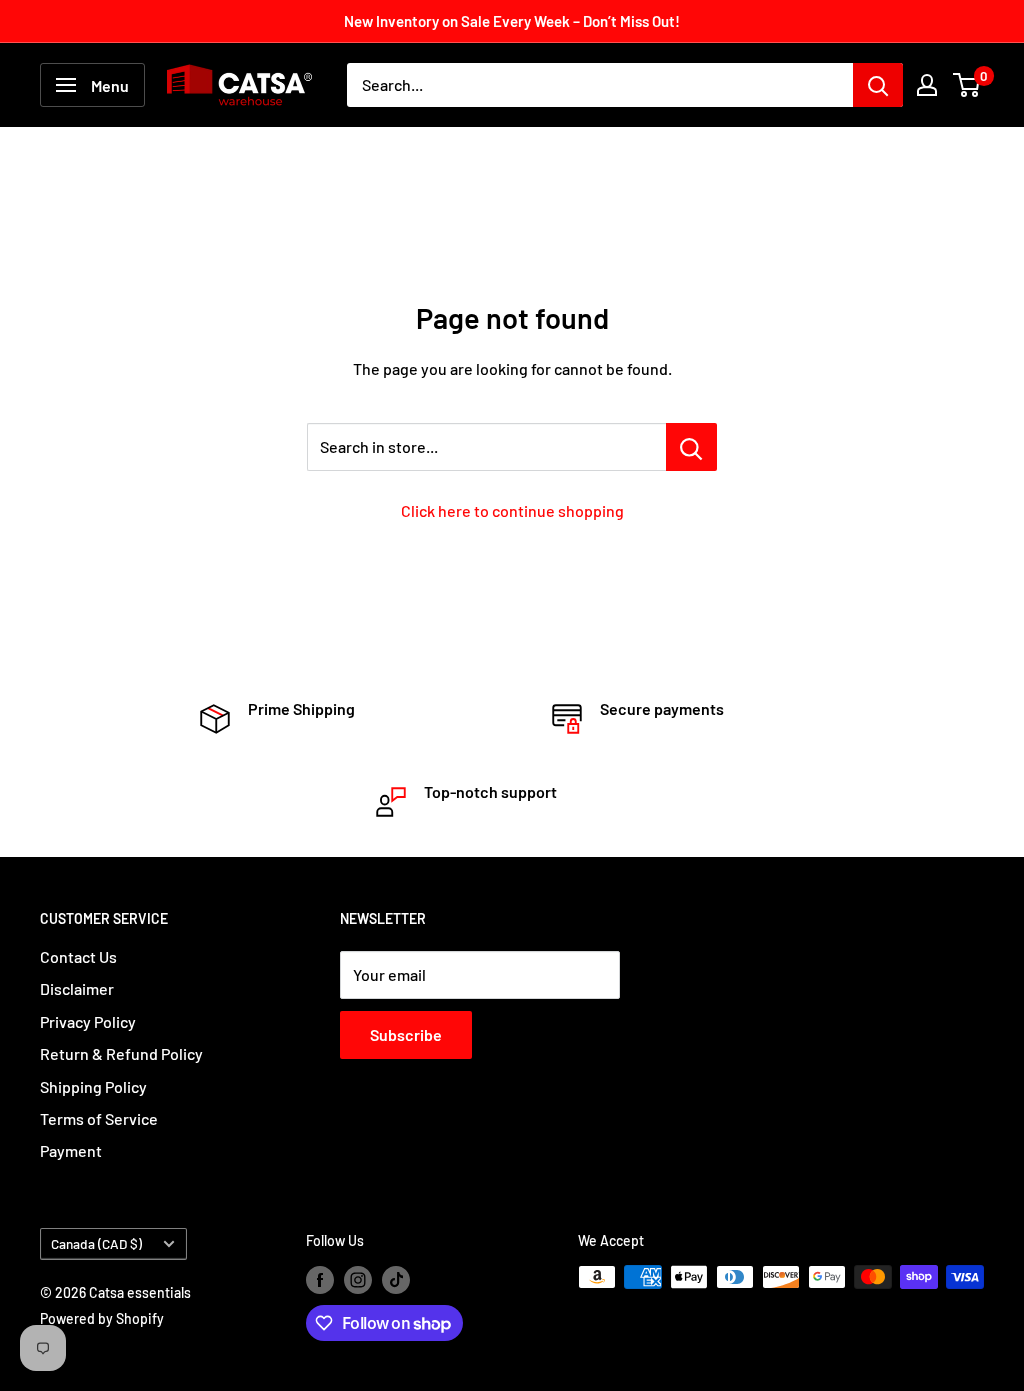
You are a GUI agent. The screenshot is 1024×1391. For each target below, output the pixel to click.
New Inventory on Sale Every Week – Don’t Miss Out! (512, 21)
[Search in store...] (691, 447)
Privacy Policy (88, 1021)
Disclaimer (77, 988)
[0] (967, 85)
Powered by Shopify (102, 1318)
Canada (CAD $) (96, 1243)
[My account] (927, 85)
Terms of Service (99, 1118)
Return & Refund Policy (121, 1053)
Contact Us (78, 956)
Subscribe (406, 1034)
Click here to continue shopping (512, 510)
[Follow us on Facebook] (320, 1279)
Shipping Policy (93, 1086)
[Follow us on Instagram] (358, 1279)
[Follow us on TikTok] (396, 1279)
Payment (71, 1150)
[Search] (878, 85)
